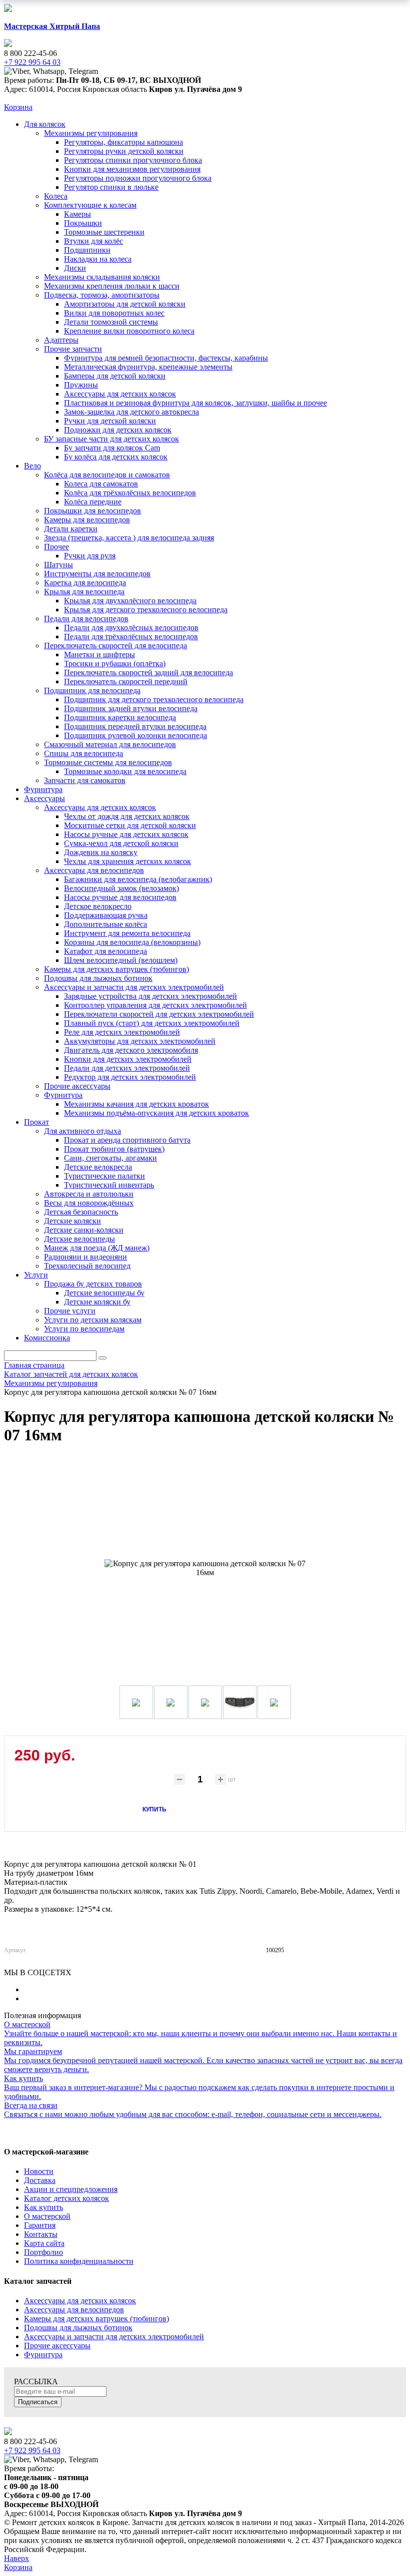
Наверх (16, 2558)
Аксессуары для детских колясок (80, 2301)
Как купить (43, 2207)
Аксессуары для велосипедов (74, 2310)
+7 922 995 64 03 (32, 2450)
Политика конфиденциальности (79, 2261)
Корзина (18, 107)
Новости (39, 2171)
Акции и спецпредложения (71, 2189)
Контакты (41, 2234)
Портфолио (43, 2252)
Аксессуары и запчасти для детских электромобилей (114, 2337)
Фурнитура (43, 2355)
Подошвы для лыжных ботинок (78, 2328)
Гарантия (40, 2225)
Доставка (40, 2180)
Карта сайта (44, 2243)
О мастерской (47, 2216)
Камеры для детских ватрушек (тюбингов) (96, 2319)
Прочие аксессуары (57, 2346)
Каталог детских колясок (66, 2198)
